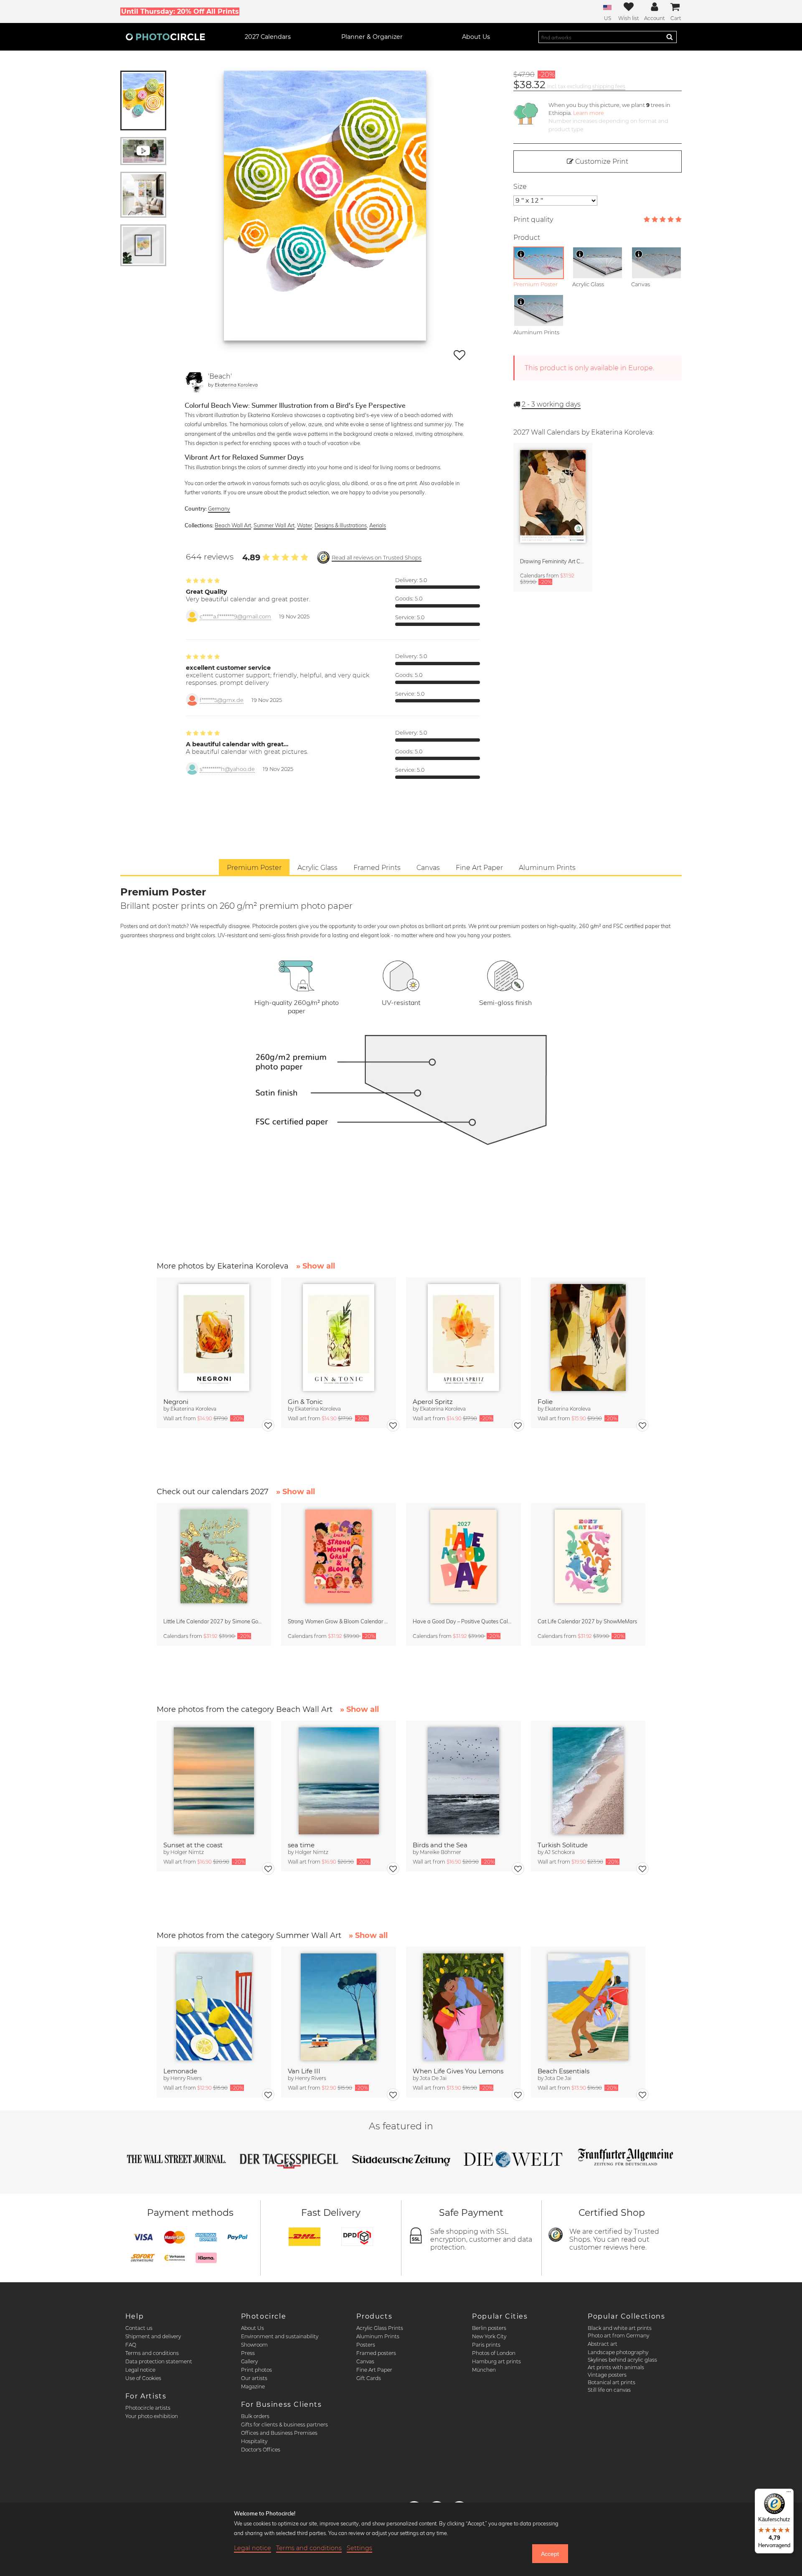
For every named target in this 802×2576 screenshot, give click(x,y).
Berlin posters (489, 2328)
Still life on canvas (609, 2390)
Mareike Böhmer (440, 1852)
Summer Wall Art (274, 525)
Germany (219, 509)
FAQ (131, 2345)
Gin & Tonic (305, 1402)
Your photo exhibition (152, 2416)
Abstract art (603, 2344)
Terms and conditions (152, 2353)
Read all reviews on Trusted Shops (377, 558)
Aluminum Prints (378, 2336)
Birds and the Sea (440, 1845)
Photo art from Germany (618, 2336)
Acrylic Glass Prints (380, 2328)
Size (520, 187)
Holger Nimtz (187, 1852)
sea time (301, 1845)
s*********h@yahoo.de (227, 769)
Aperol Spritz (433, 1402)
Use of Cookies (143, 2378)
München (484, 2370)
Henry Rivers (186, 2078)
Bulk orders (255, 2416)
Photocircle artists (148, 2408)
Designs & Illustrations (341, 525)
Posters (366, 2345)
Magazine (253, 2387)
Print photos (256, 2370)
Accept (550, 2554)
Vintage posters (607, 2375)
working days (551, 404)
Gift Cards (369, 2378)
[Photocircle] (165, 37)
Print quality (533, 220)
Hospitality (254, 2441)
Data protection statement (159, 2361)
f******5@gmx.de (222, 700)
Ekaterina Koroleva (236, 385)
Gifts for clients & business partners (284, 2425)
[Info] (521, 254)
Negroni (176, 1402)
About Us (253, 2328)
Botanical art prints (612, 2382)
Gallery (249, 2361)
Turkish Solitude (563, 1845)
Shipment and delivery (153, 2336)
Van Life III (304, 2071)
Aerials (378, 525)
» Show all (316, 1266)
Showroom (254, 2345)
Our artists (254, 2378)
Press (248, 2353)
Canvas (365, 2361)
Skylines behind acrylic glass (622, 2360)
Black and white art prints (620, 2328)
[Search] (670, 37)
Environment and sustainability (280, 2336)
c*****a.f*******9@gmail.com (235, 617)
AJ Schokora (560, 1852)
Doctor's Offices (261, 2450)
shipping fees (609, 86)
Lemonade (180, 2071)
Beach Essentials (563, 2071)
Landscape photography (618, 2352)
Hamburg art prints (496, 2361)
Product (527, 238)
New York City (489, 2336)
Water (305, 525)
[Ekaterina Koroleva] (195, 382)
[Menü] (789, 2494)
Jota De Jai (433, 2078)
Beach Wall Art (233, 525)
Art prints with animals (616, 2367)
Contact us (139, 2328)
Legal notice (140, 2370)
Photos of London (494, 2353)
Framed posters (376, 2353)
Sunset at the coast (193, 1845)
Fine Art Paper (374, 2370)
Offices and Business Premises (279, 2433)
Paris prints (486, 2345)
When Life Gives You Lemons (458, 2071)
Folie (545, 1402)
